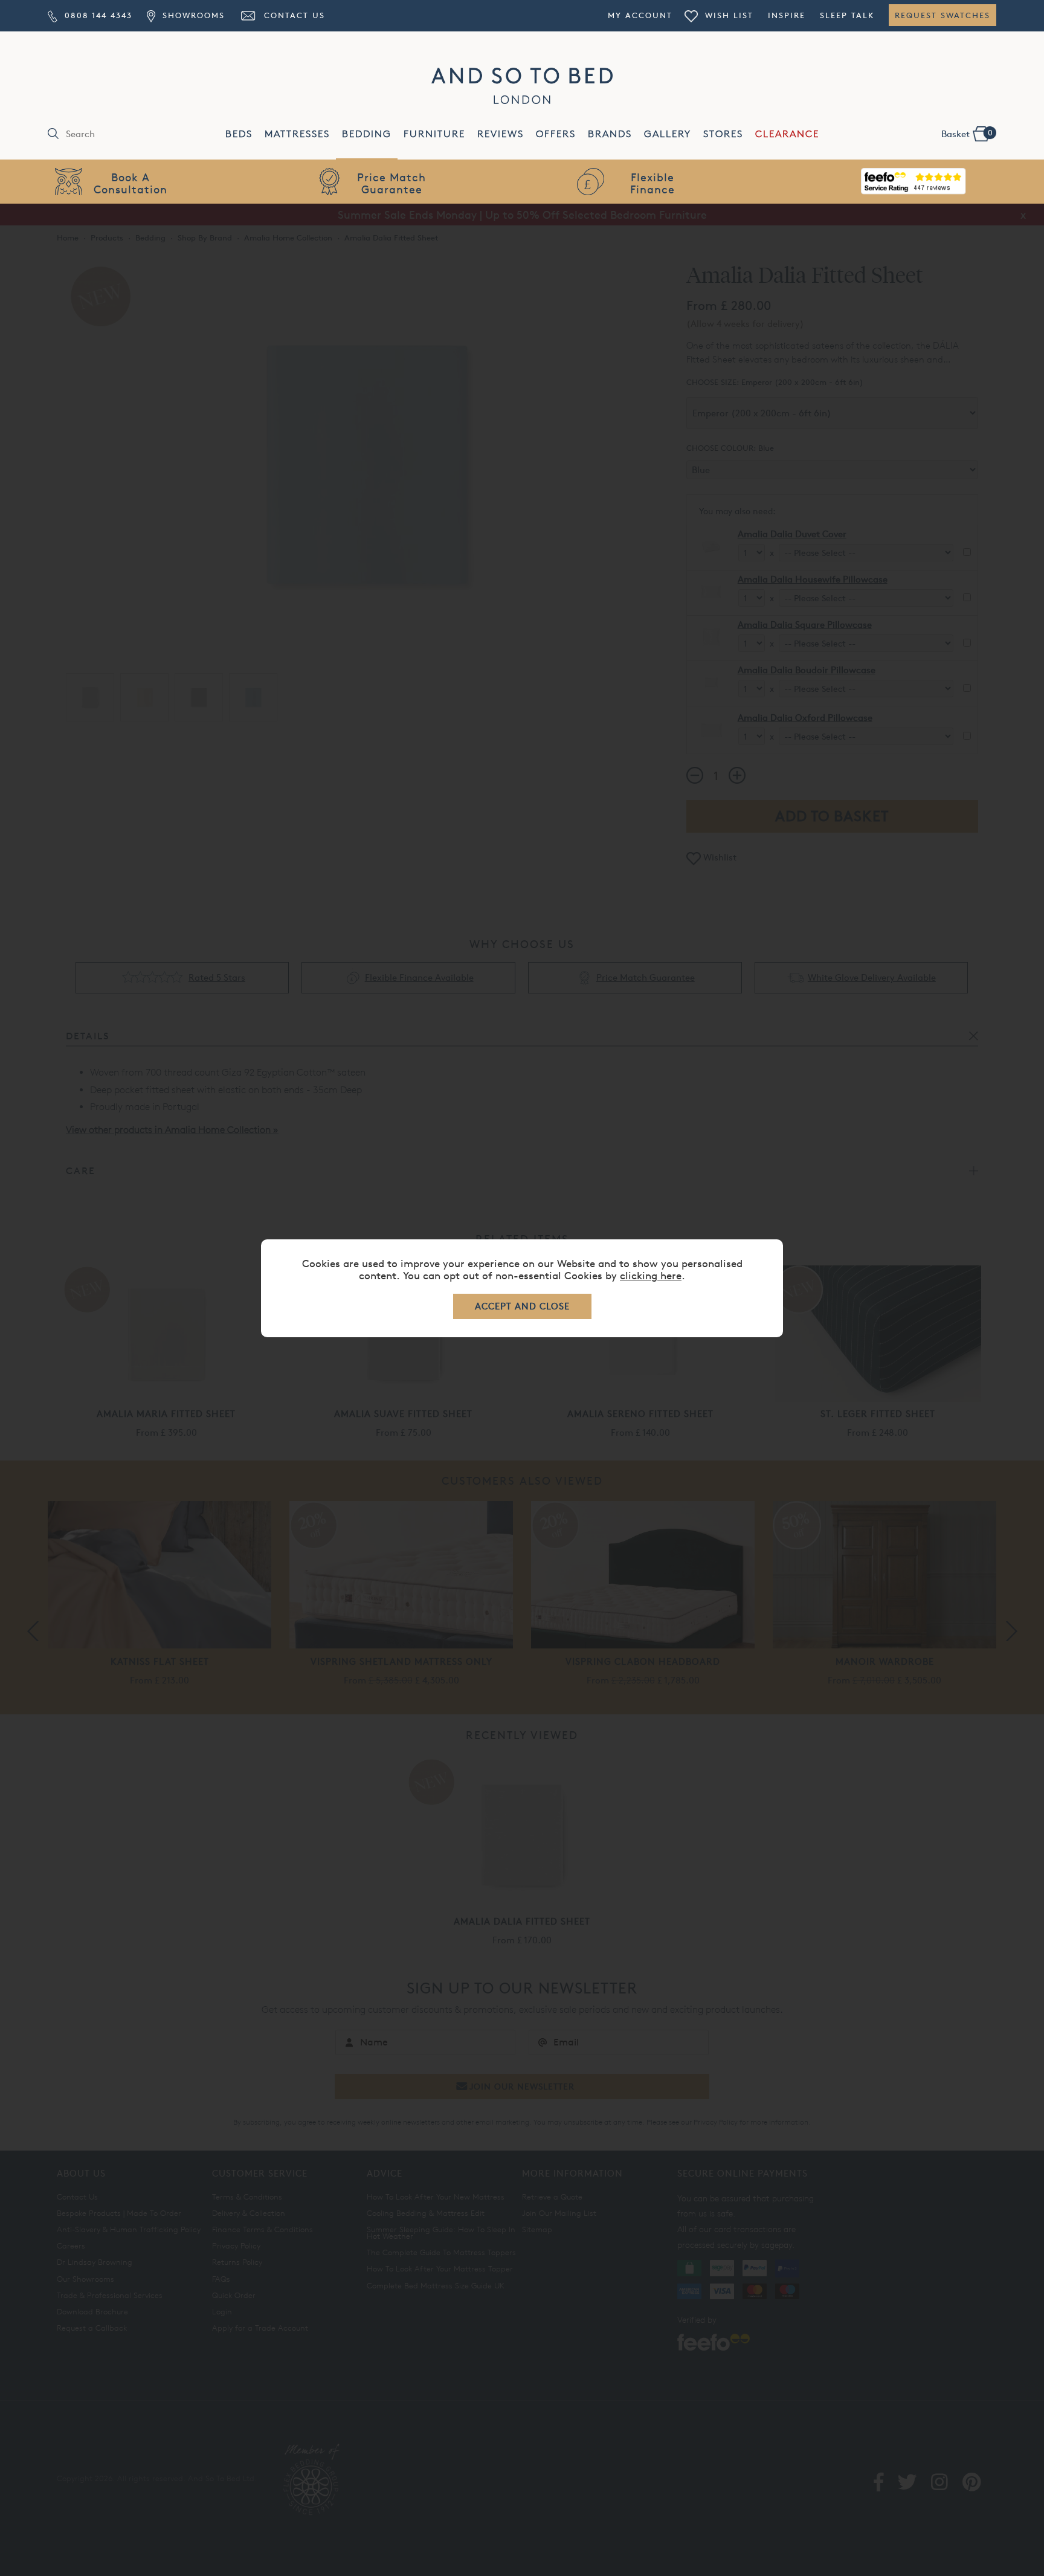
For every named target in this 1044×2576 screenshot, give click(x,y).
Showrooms (192, 15)
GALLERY (668, 134)
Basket (967, 134)
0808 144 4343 (97, 15)
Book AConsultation (130, 183)
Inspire (787, 15)
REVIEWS (501, 134)
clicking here (651, 1275)
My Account (640, 15)
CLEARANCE (787, 134)
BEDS (239, 134)
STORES (723, 134)
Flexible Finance (652, 183)
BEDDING (367, 134)
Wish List (727, 15)
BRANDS (610, 134)
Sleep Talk (847, 15)
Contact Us (293, 15)
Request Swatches (942, 15)
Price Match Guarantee (391, 183)
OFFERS (556, 134)
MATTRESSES (297, 134)
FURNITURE (434, 134)
